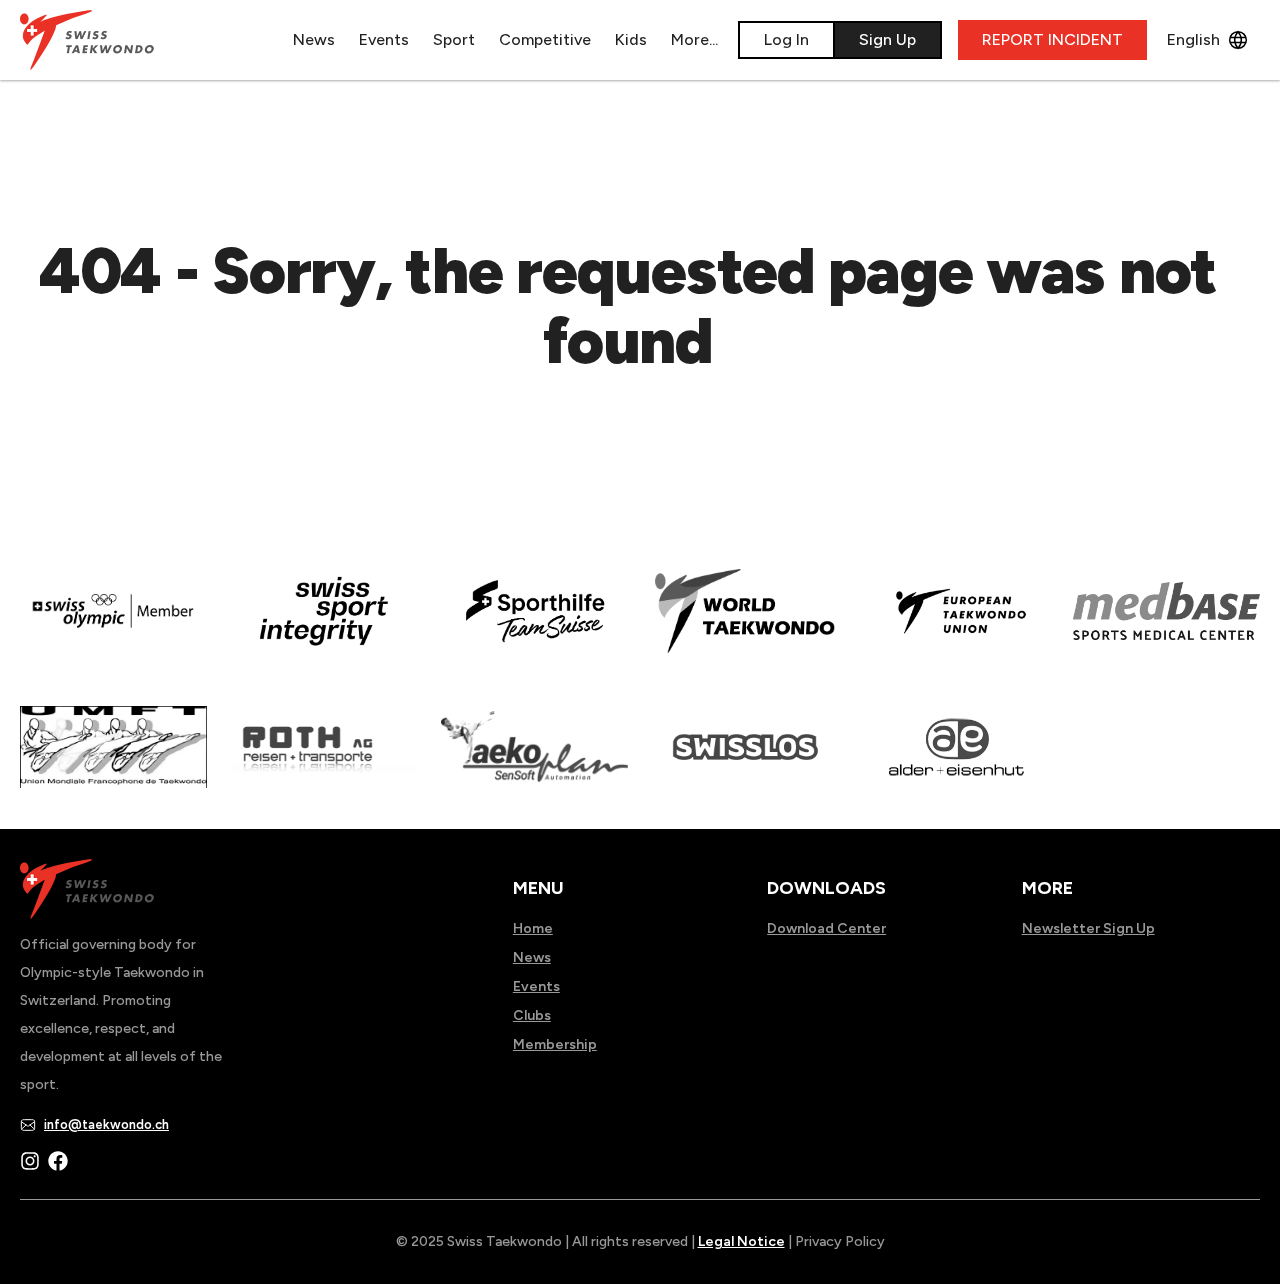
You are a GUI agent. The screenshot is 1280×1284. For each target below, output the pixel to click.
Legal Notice (741, 1241)
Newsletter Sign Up (1088, 928)
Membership (555, 1044)
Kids (631, 39)
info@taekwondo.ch (106, 1124)
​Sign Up (887, 39)
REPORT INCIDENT (1052, 39)
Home (533, 928)
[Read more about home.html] (745, 761)
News (314, 39)
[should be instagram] (30, 1161)
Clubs (532, 1015)
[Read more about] (113, 625)
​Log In (786, 39)
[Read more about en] (324, 625)
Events (384, 39)
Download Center (826, 928)
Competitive (545, 39)
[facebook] (58, 1161)
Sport (454, 39)
